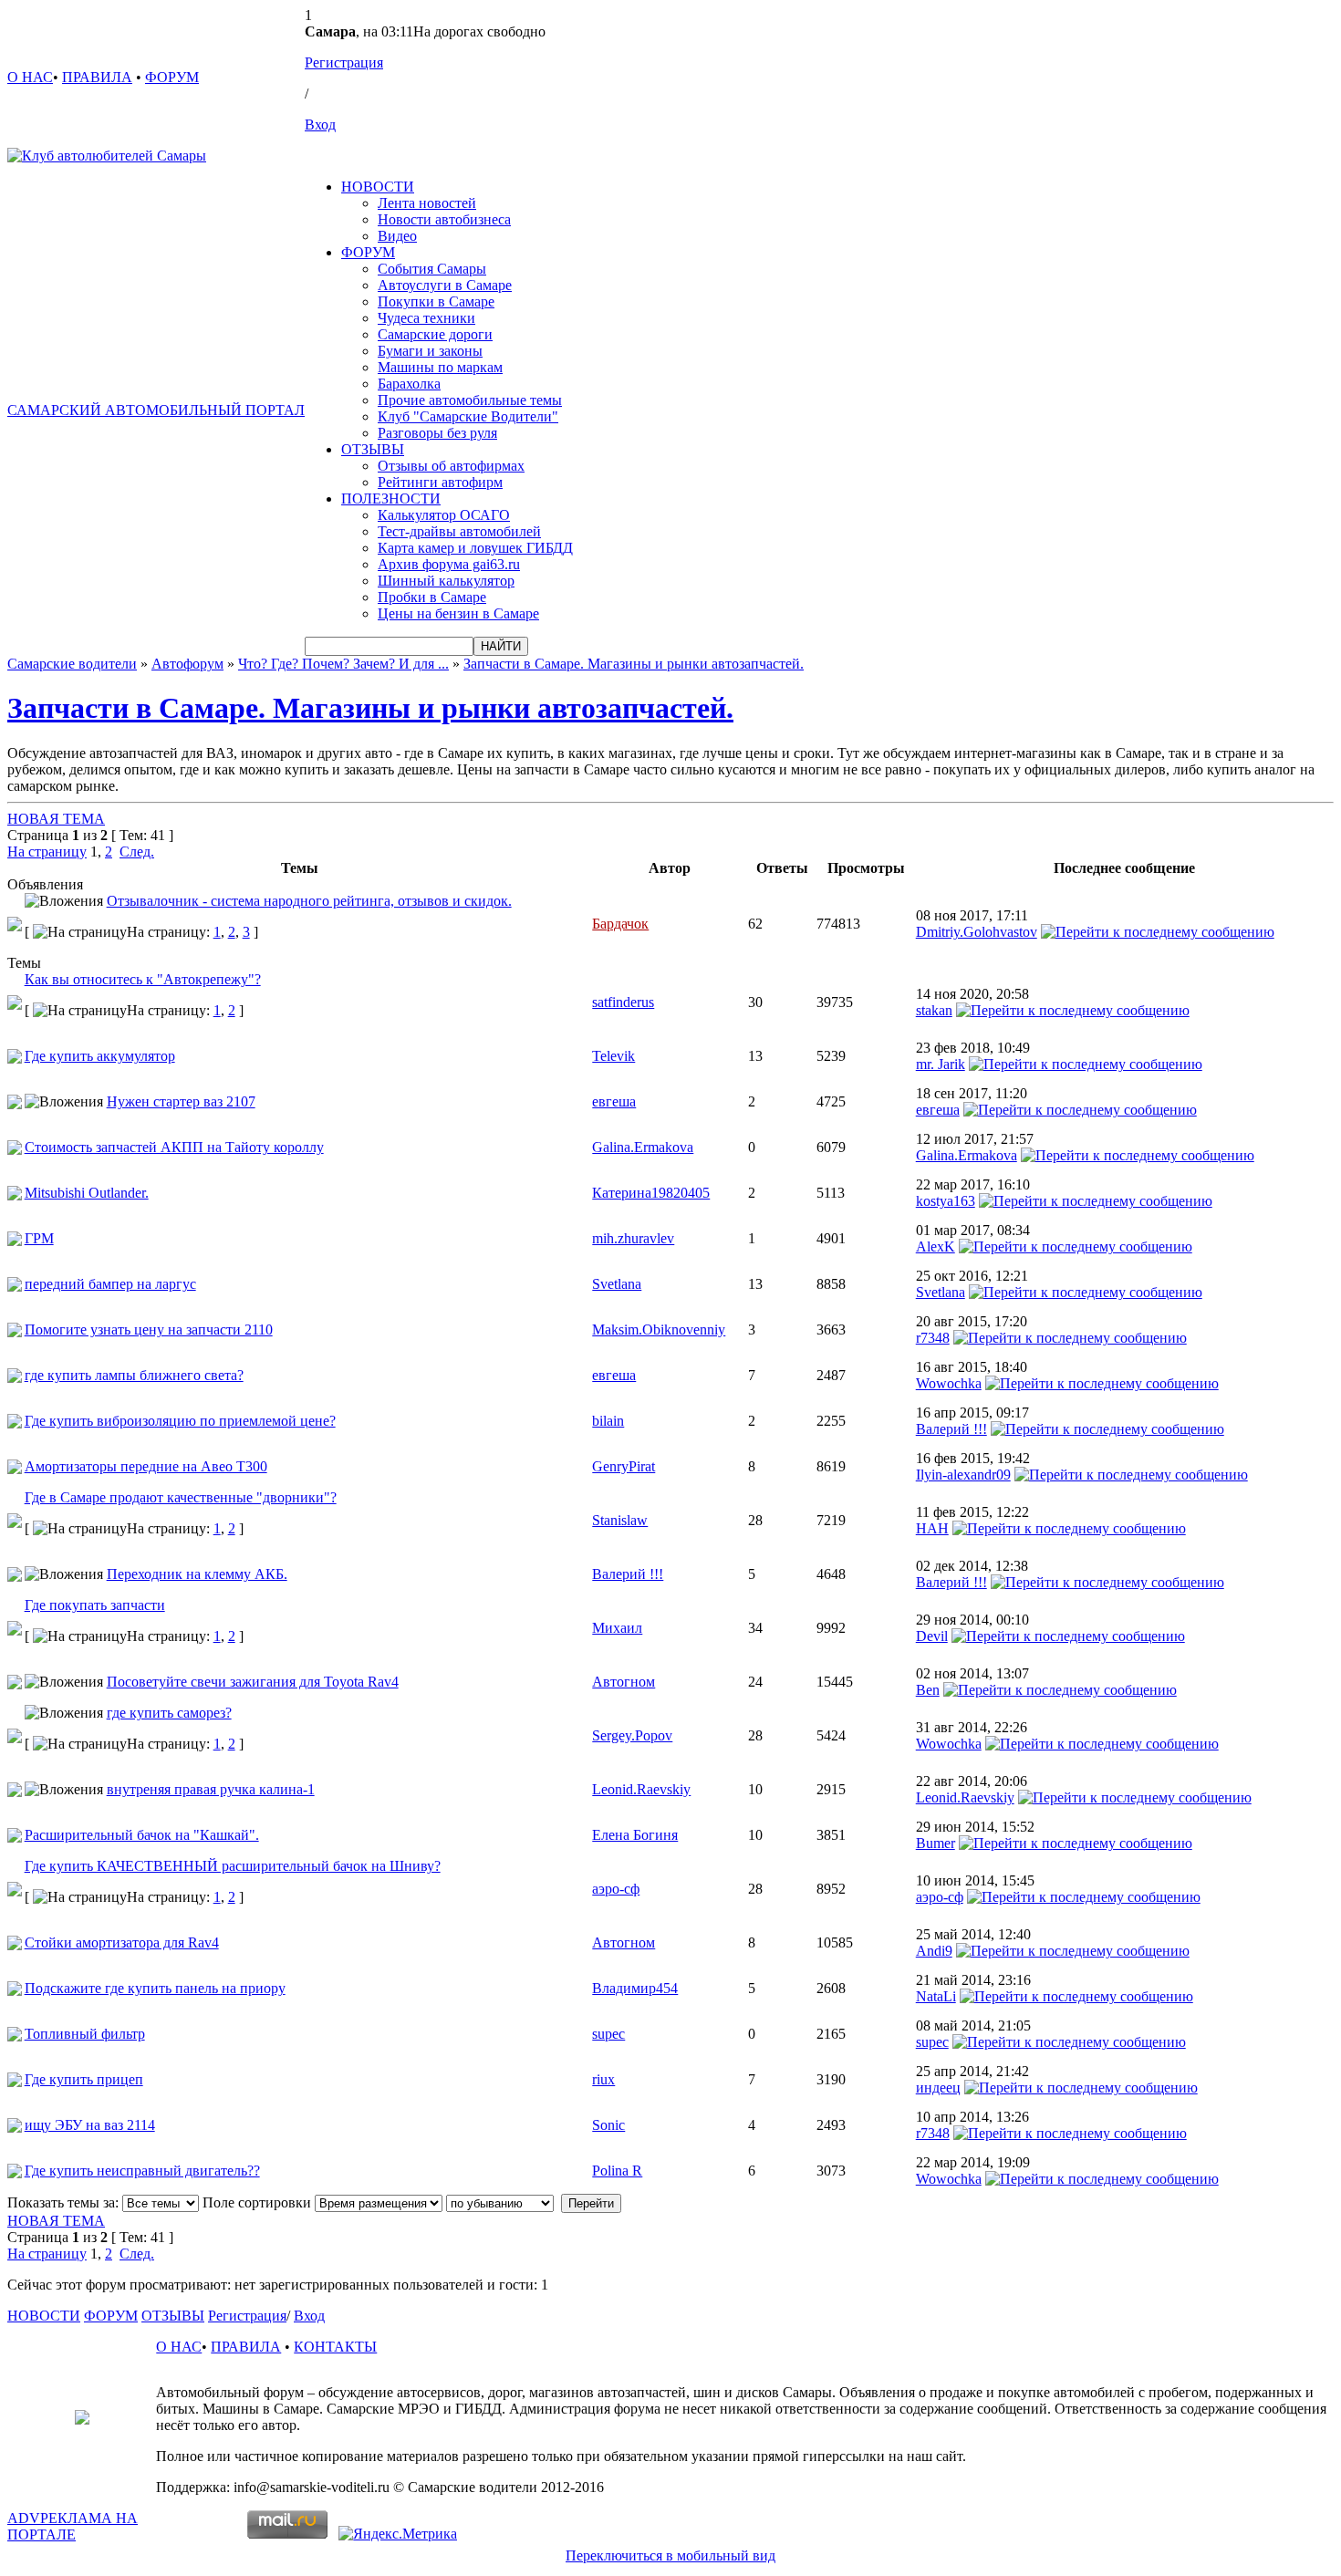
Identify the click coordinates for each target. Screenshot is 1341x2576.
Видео (397, 236)
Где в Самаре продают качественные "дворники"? (181, 1497)
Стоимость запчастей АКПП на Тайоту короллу (174, 1147)
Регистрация (344, 62)
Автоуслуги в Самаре (445, 285)
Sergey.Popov (632, 1735)
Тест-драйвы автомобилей (459, 531)
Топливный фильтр (85, 2034)
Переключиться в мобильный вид (670, 2555)
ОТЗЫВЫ (373, 449)
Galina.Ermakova (643, 1147)
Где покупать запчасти (95, 1605)
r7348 (933, 1338)
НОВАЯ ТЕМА (56, 819)
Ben (928, 1690)
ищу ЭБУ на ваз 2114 (90, 2125)
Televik (613, 1056)
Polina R (617, 2171)
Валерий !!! (951, 1429)
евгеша (614, 1101)
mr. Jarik (941, 1064)
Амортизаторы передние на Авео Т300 (146, 1466)
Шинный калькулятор (446, 581)
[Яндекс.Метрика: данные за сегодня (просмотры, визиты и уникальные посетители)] (398, 2534)
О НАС (30, 77)
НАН (932, 1528)
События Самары (432, 269)
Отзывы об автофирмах (451, 466)
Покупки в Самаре (436, 301)
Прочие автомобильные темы (470, 400)
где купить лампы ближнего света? (134, 1375)
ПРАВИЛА (97, 77)
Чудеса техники (426, 318)
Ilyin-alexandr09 (963, 1475)
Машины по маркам (440, 367)
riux (603, 2079)
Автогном (624, 1682)
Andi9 (934, 1951)
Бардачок (620, 924)
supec (608, 2034)
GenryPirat (624, 1466)
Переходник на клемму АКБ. (197, 1574)
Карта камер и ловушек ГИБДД (475, 548)
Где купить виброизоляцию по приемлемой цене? (180, 1421)
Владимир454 (635, 1988)
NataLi (936, 1996)
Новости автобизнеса (444, 219)
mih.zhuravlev (633, 1238)
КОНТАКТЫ (335, 2347)
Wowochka (949, 1383)
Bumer (936, 1843)
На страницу (47, 852)
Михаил (617, 1628)
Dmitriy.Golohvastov (977, 932)
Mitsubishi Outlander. (87, 1193)
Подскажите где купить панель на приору (155, 1988)
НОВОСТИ (378, 187)
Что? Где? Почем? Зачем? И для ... (343, 664)
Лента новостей (427, 203)
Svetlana (617, 1284)
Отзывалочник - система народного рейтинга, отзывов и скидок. (309, 901)
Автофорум (187, 664)
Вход (320, 125)
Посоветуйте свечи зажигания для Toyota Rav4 (253, 1682)
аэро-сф (616, 1889)
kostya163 (946, 1201)
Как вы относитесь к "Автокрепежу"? (143, 979)
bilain (608, 1421)
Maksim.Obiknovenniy (659, 1330)
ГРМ (39, 1238)
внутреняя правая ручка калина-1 (211, 1789)
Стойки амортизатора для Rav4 (122, 1942)
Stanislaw (620, 1520)
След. (137, 852)
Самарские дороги (435, 334)
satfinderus (623, 1002)
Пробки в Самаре (432, 597)
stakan (934, 1010)
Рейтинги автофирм (440, 482)
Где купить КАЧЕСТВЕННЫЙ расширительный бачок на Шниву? (233, 1866)
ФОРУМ (172, 77)
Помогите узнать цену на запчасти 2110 (149, 1330)
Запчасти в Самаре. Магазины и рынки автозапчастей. (634, 664)
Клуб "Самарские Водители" (468, 416)
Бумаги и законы (430, 351)
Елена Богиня (635, 1835)
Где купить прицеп (84, 2079)
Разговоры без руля (437, 433)
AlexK (936, 1246)
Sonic (608, 2125)
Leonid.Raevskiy (641, 1789)
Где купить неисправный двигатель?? (142, 2171)
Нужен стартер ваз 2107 (181, 1101)
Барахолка (409, 384)
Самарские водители (72, 664)
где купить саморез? (169, 1713)
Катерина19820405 (651, 1193)
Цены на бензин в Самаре (458, 613)
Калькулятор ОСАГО (444, 515)
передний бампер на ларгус (110, 1284)
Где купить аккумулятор (100, 1056)
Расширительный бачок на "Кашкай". (142, 1835)
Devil (932, 1636)
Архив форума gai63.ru (449, 564)
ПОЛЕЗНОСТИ (391, 499)
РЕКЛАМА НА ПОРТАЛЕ (73, 2526)
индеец (938, 2088)
